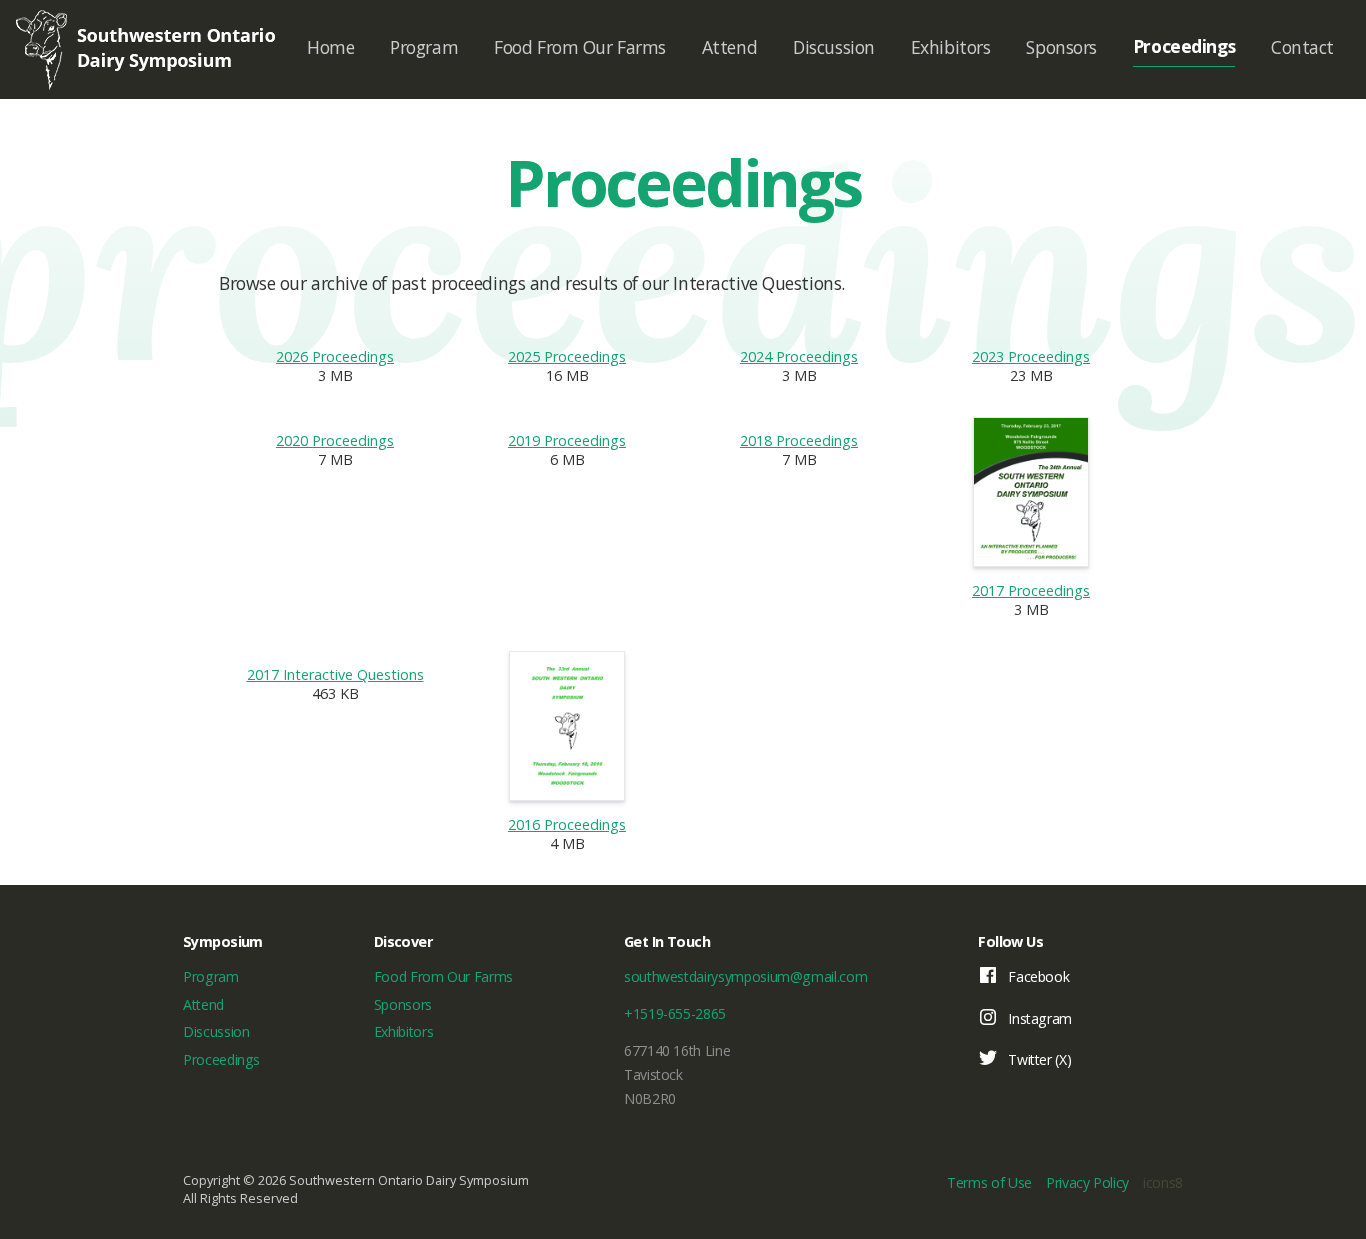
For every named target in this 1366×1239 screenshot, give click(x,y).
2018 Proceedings (799, 440)
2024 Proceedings (799, 356)
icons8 (1163, 1182)
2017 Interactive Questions (335, 674)
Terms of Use (989, 1182)
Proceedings (1184, 46)
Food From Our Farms (580, 47)
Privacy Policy (1087, 1182)
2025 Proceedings (567, 356)
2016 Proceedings (567, 824)
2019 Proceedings (567, 440)
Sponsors (1061, 47)
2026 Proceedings (335, 356)
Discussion (834, 47)
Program (424, 47)
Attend (729, 47)
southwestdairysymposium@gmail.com (745, 976)
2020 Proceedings (335, 440)
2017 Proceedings (1031, 590)
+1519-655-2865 (675, 1013)
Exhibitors (951, 47)
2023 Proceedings (1031, 356)
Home (330, 47)
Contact (1302, 47)
